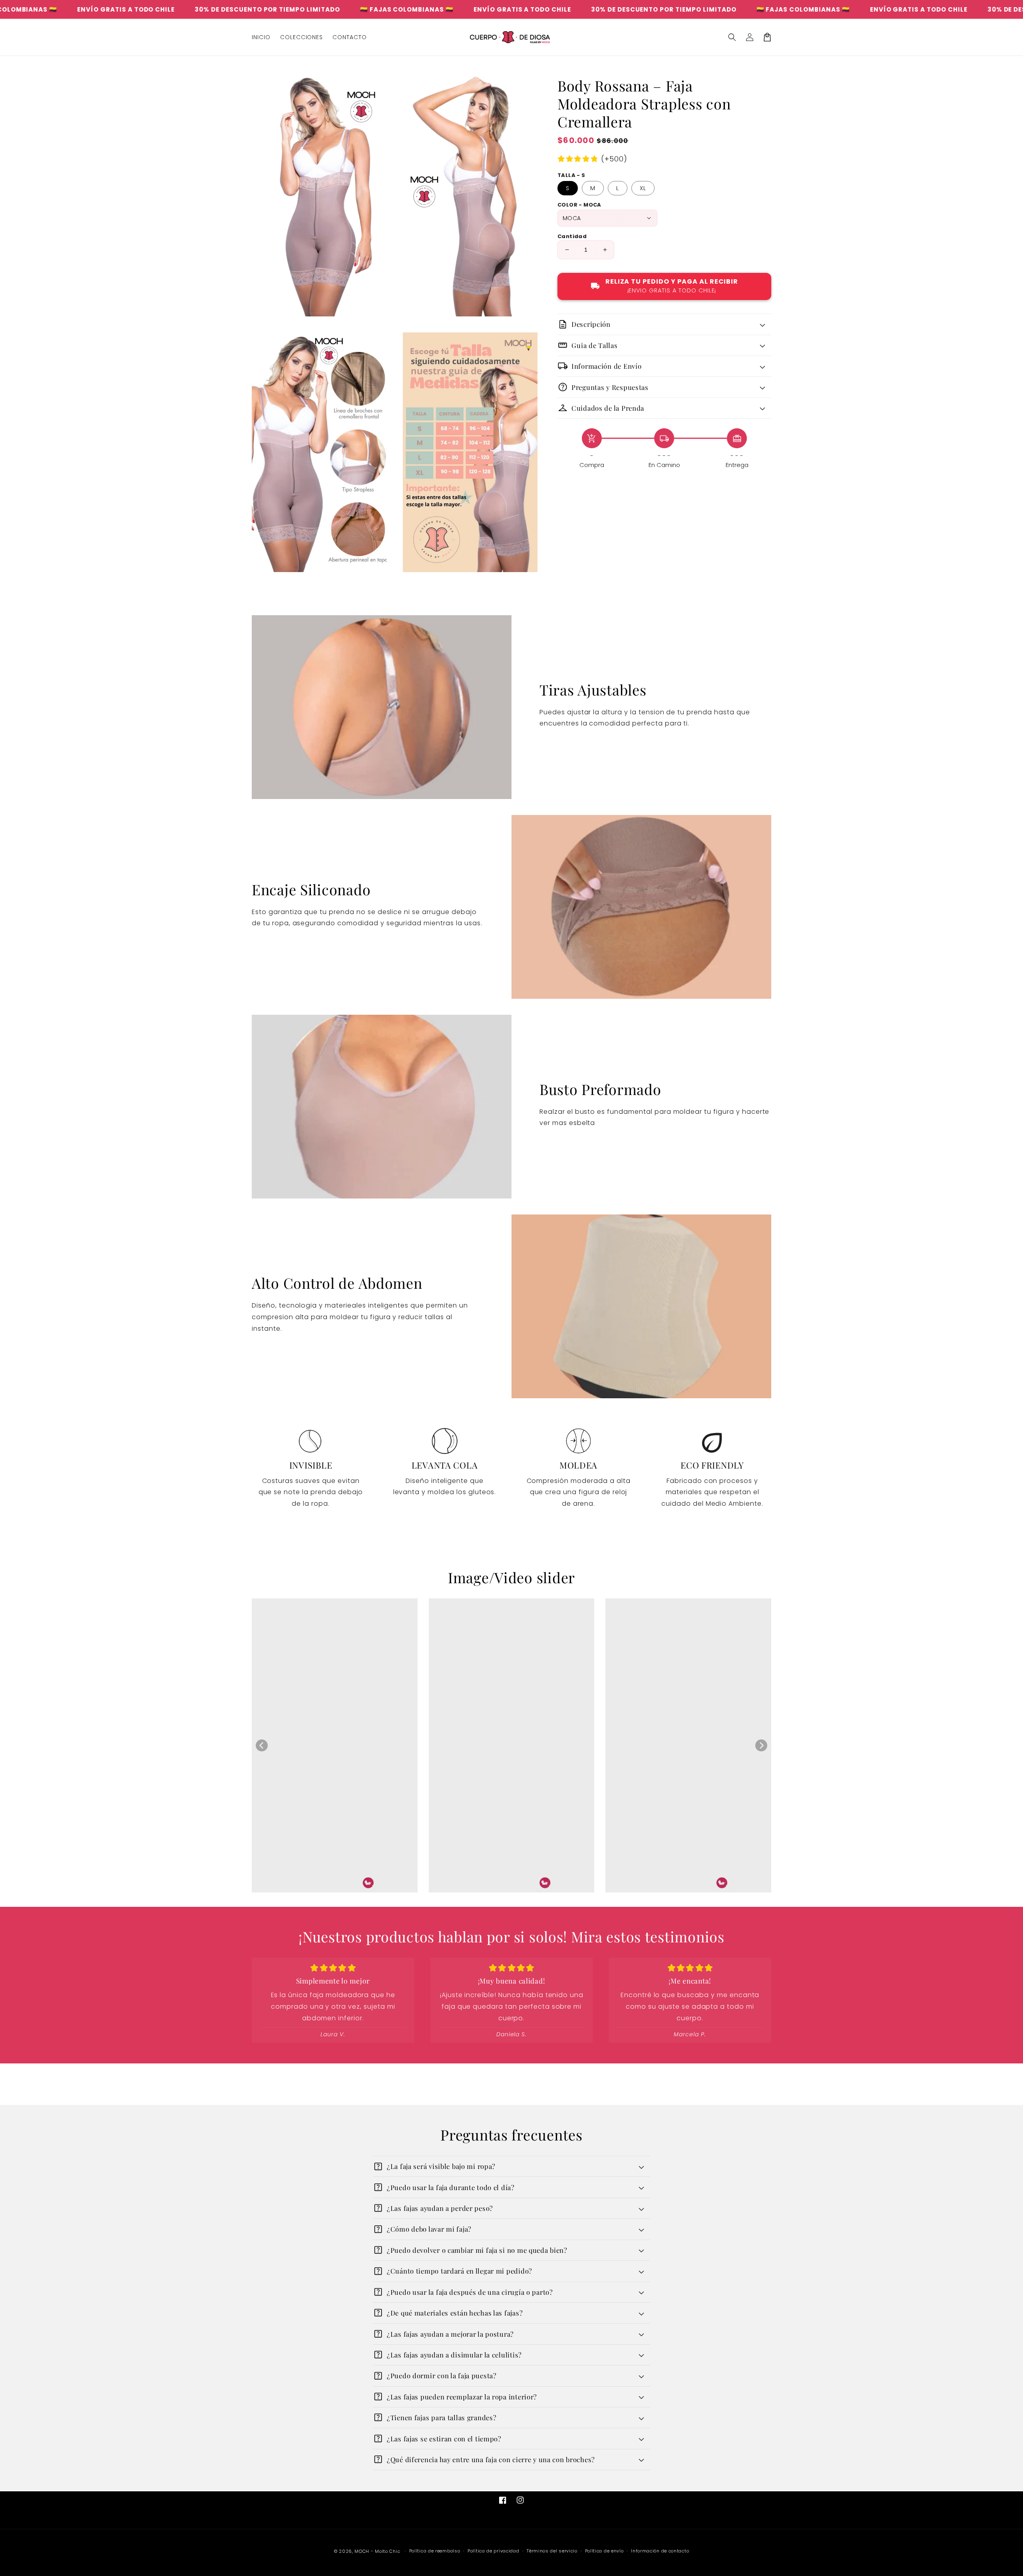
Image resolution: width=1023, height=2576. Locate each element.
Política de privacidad (493, 2551)
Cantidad (572, 236)
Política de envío (604, 2551)
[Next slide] (761, 1745)
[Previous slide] (262, 1745)
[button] (732, 37)
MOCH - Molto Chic (377, 2551)
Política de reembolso (435, 2551)
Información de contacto (660, 2551)
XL (643, 188)
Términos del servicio (552, 2551)
